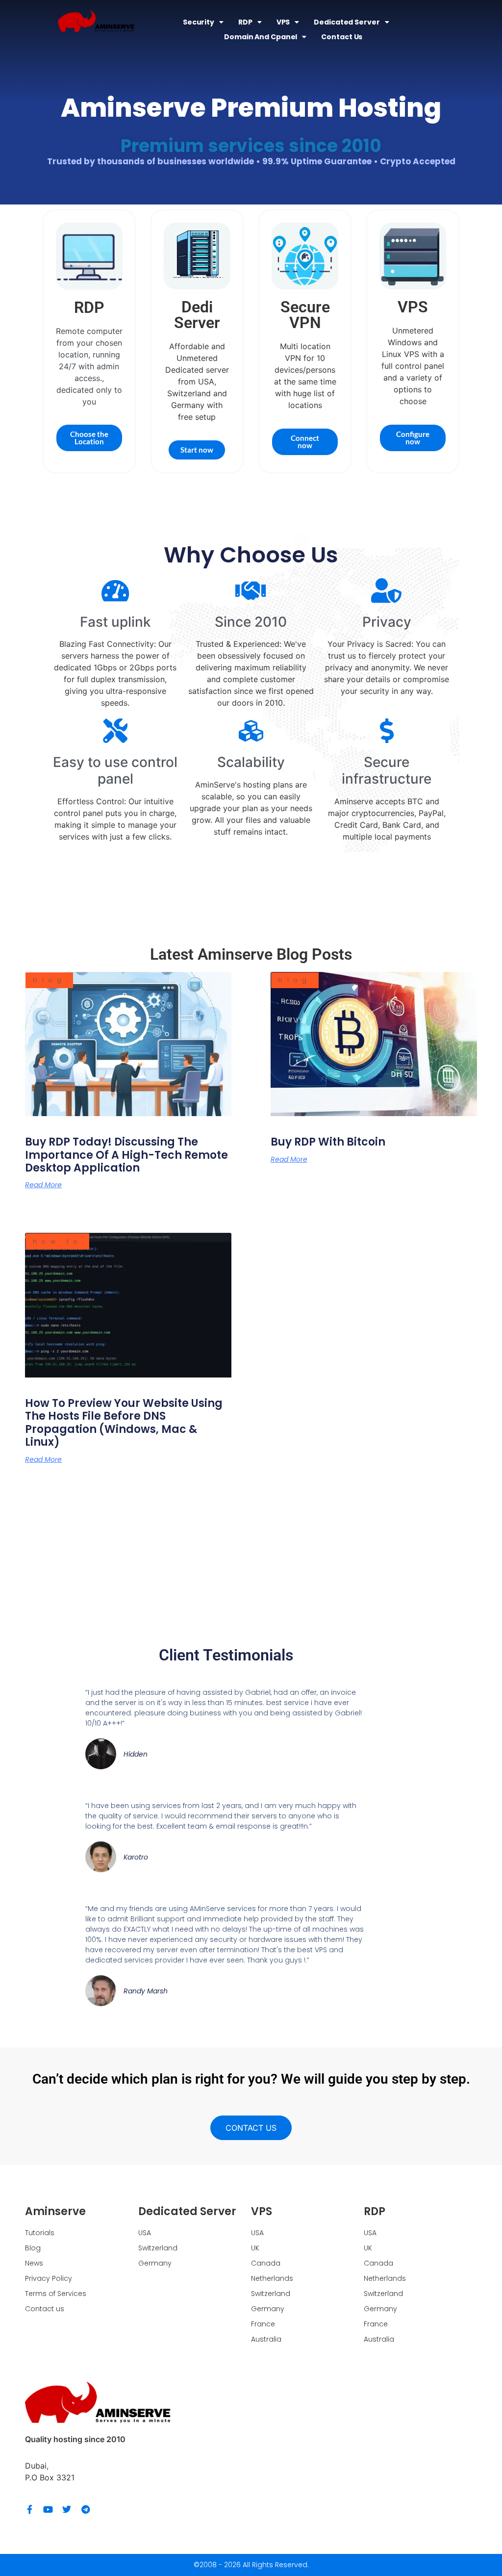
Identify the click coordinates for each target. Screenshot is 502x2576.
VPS (283, 22)
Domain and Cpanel (261, 37)
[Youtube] (48, 2509)
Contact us (342, 37)
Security (199, 22)
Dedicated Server (347, 22)
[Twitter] (67, 2509)
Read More (43, 1185)
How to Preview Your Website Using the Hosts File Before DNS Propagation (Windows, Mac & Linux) (124, 1423)
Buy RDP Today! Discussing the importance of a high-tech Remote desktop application (126, 1155)
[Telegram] (85, 2509)
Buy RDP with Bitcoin (328, 1142)
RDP (245, 22)
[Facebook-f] (29, 2509)
